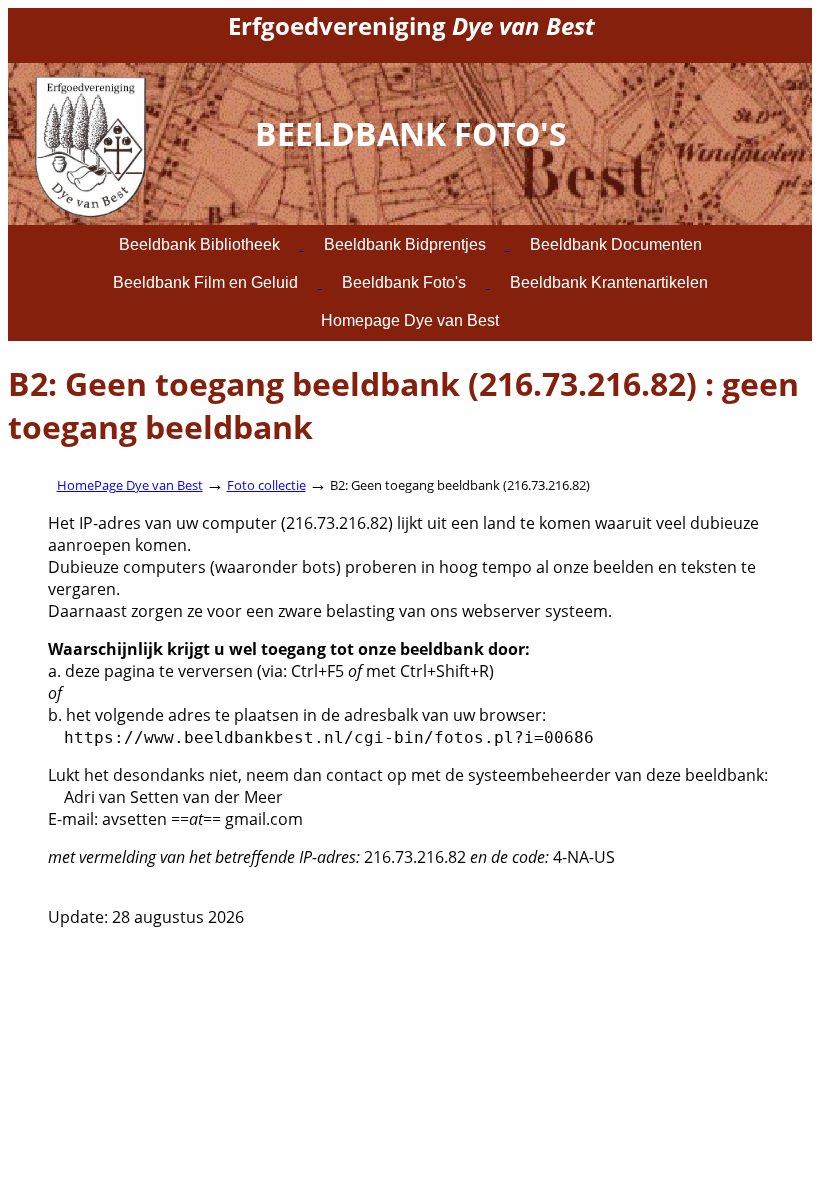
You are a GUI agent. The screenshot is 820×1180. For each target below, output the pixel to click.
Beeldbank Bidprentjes (405, 244)
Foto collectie (266, 485)
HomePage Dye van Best (130, 485)
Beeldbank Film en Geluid (205, 282)
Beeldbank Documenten (616, 244)
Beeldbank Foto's (404, 282)
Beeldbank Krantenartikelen (609, 282)
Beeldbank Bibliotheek (199, 244)
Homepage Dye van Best (410, 320)
